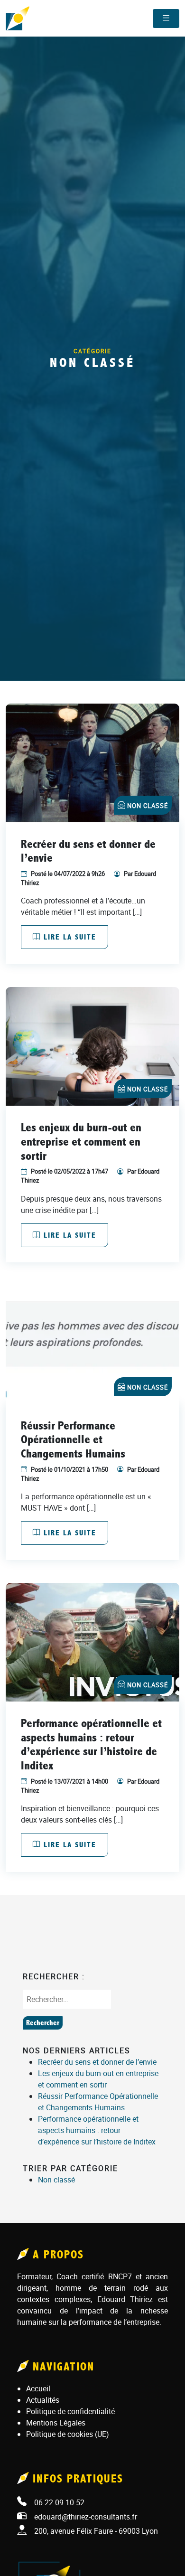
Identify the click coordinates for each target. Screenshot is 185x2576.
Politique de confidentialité (70, 2411)
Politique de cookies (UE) (68, 2434)
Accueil (38, 2388)
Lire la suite (69, 937)
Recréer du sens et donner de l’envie (97, 2062)
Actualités (43, 2400)
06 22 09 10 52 (59, 2502)
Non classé (148, 806)
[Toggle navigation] (166, 19)
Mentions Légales (56, 2423)
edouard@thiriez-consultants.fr (86, 2517)
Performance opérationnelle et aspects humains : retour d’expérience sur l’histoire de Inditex (97, 2130)
